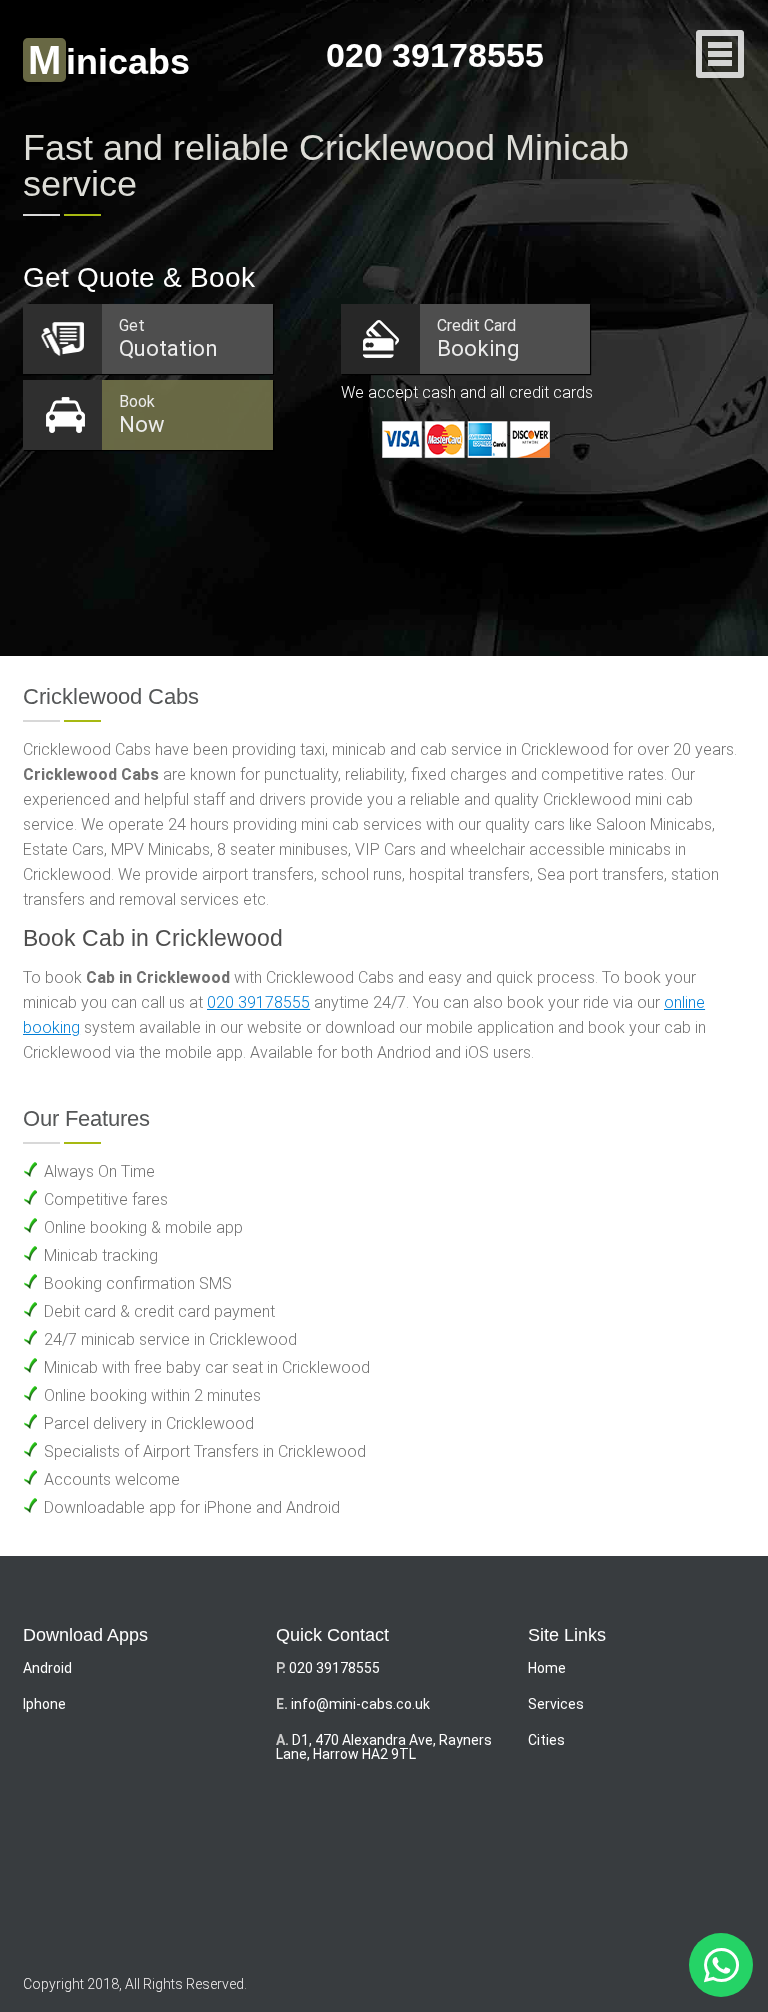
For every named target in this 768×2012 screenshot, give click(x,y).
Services (556, 1704)
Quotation (168, 338)
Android (47, 1668)
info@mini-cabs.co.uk (360, 1704)
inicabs (109, 61)
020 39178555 (435, 55)
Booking (478, 338)
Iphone (44, 1704)
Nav (720, 55)
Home (547, 1668)
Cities (546, 1740)
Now (142, 414)
